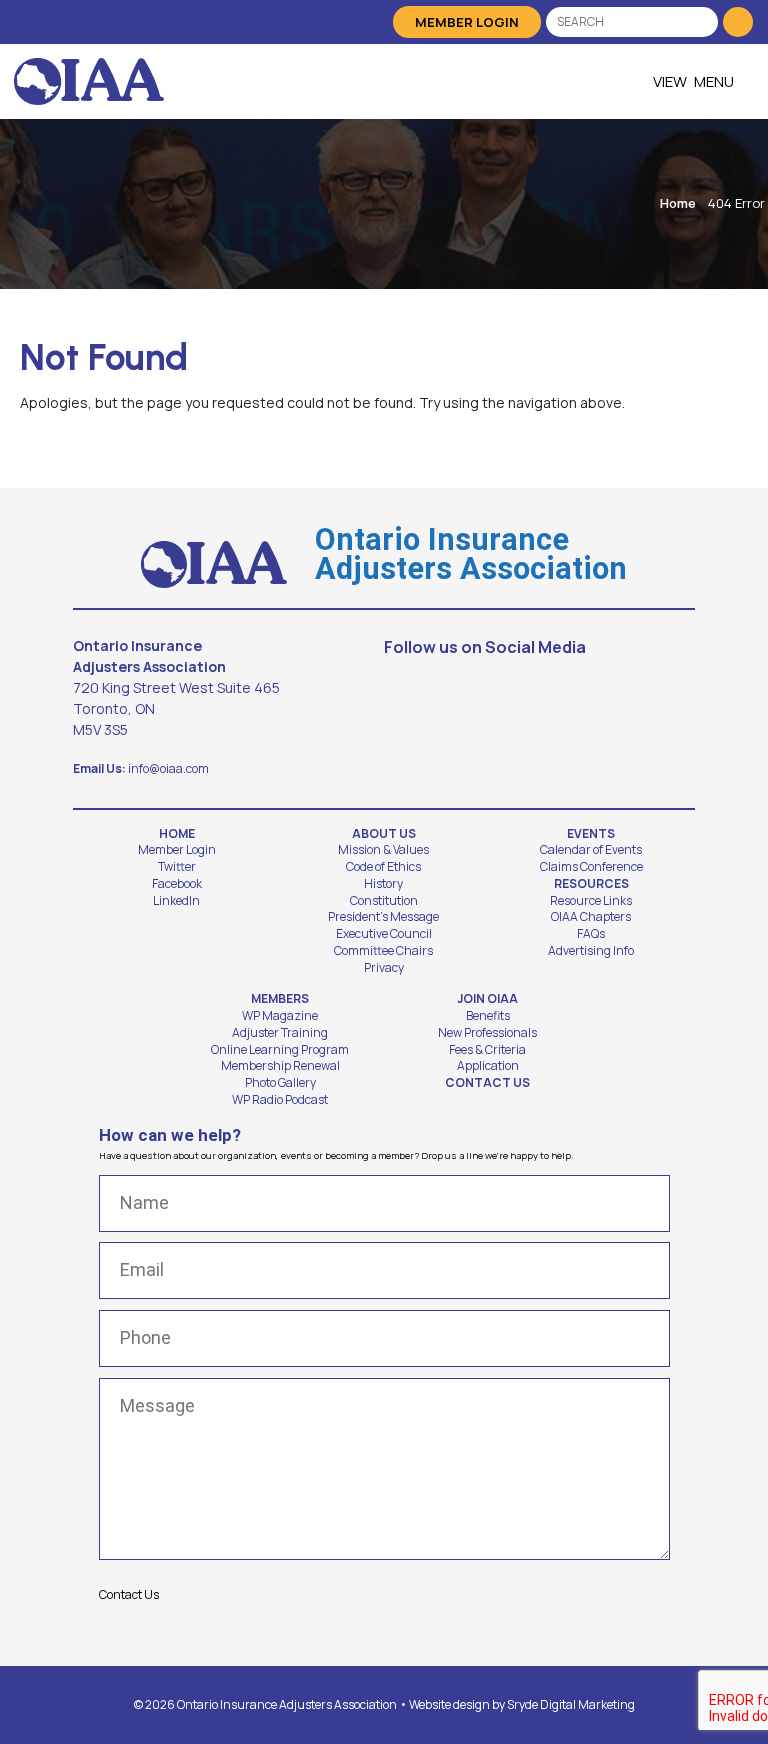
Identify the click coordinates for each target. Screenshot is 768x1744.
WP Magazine (280, 1016)
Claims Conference (591, 867)
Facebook (177, 884)
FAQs (591, 934)
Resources (591, 884)
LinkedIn (176, 901)
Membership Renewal (280, 1066)
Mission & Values (383, 850)
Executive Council (384, 934)
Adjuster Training (280, 1033)
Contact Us (487, 1083)
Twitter (177, 867)
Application (488, 1066)
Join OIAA (487, 999)
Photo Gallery (280, 1083)
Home (678, 203)
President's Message (383, 917)
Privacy (384, 968)
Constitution (384, 901)
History (383, 884)
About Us (384, 834)
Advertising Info (591, 951)
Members (280, 999)
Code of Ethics (383, 867)
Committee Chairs (383, 951)
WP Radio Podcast (280, 1100)
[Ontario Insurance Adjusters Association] (89, 81)
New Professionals (487, 1033)
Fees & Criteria (487, 1050)
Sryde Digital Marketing (571, 1704)
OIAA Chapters (591, 917)
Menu (714, 81)
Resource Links (591, 901)
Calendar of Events (591, 850)
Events (591, 834)
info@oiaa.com (168, 768)
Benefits (488, 1016)
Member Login (467, 22)
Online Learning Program (280, 1050)
